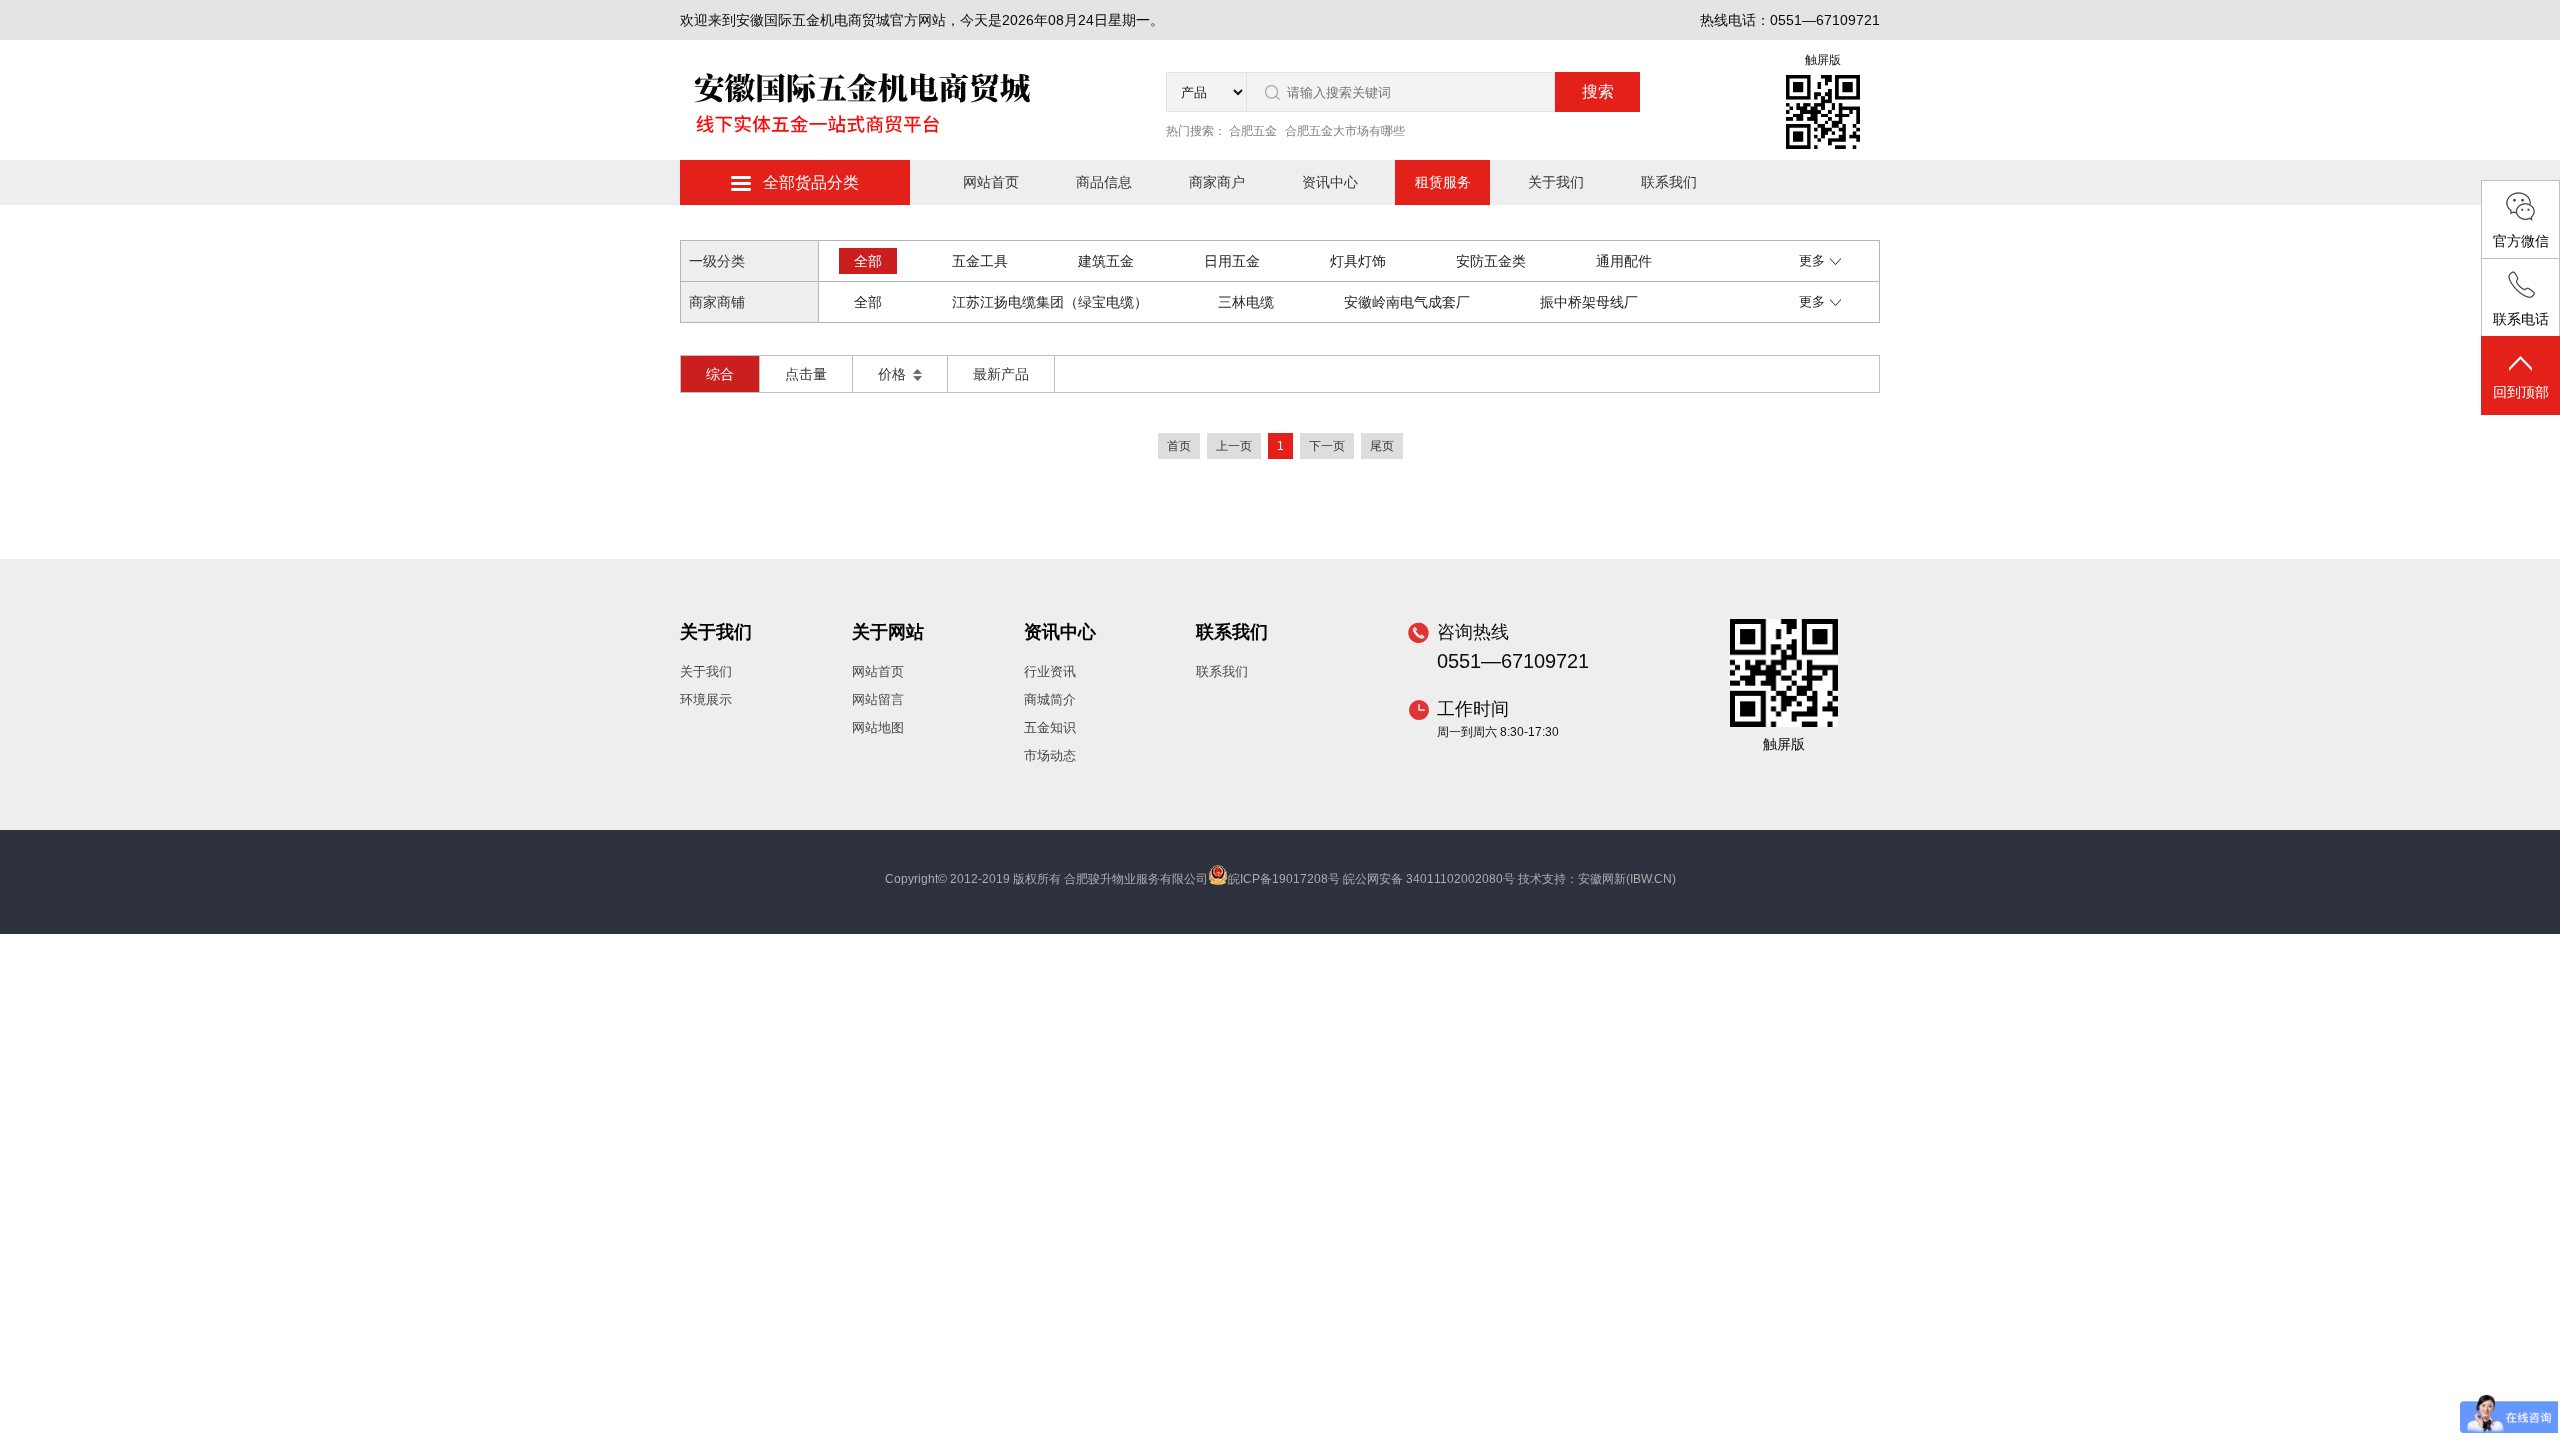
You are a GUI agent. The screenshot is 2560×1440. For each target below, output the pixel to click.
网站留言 (878, 699)
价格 (894, 374)
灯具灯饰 (1358, 261)
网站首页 (991, 182)
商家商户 (1217, 182)
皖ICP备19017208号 (1284, 879)
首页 (1179, 446)
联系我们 (1669, 182)
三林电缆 (1246, 302)
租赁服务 (1443, 182)
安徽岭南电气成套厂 (1407, 302)
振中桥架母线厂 (1589, 302)
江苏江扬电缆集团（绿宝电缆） (1050, 302)
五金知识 (1050, 727)
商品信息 (1104, 182)
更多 (1812, 260)
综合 (720, 374)
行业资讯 (1050, 671)
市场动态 (1050, 755)
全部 (868, 261)
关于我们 (1556, 182)
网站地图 (878, 727)
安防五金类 (1491, 261)
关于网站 (888, 632)
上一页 (1234, 446)
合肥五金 (1253, 131)
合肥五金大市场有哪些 (1345, 131)
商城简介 (1050, 699)
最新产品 (1001, 374)
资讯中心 (1330, 182)
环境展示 (706, 699)
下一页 (1327, 446)
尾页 (1382, 446)
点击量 (806, 374)
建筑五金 (1106, 261)
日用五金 (1232, 261)
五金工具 (980, 261)
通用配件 (1624, 261)
